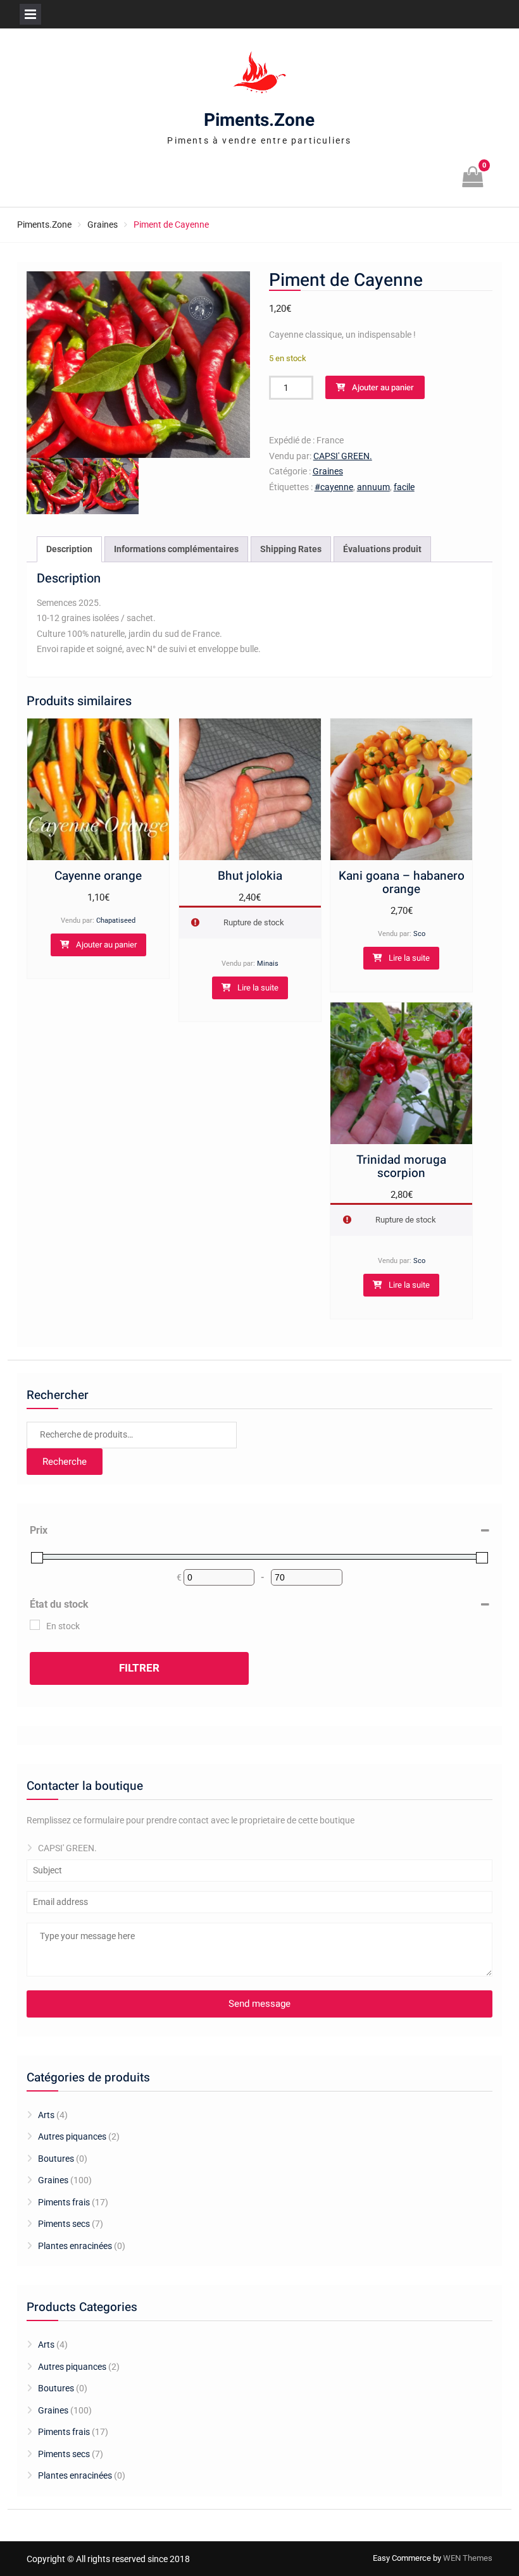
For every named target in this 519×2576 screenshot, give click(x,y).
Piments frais (64, 2202)
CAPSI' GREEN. (343, 456)
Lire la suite (258, 988)
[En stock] (35, 1625)
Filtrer (139, 1668)
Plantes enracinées (75, 2246)
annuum (373, 487)
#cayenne (334, 487)
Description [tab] (69, 549)
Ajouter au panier (383, 387)
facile (404, 487)
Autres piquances (72, 2136)
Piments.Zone (259, 120)
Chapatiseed (116, 921)
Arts (46, 2115)
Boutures (56, 2159)
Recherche (65, 1462)
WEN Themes (468, 2558)
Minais (268, 964)
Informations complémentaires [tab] (176, 549)
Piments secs (64, 2224)
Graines (103, 225)
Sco (419, 934)
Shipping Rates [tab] (291, 549)
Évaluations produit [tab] (382, 549)
